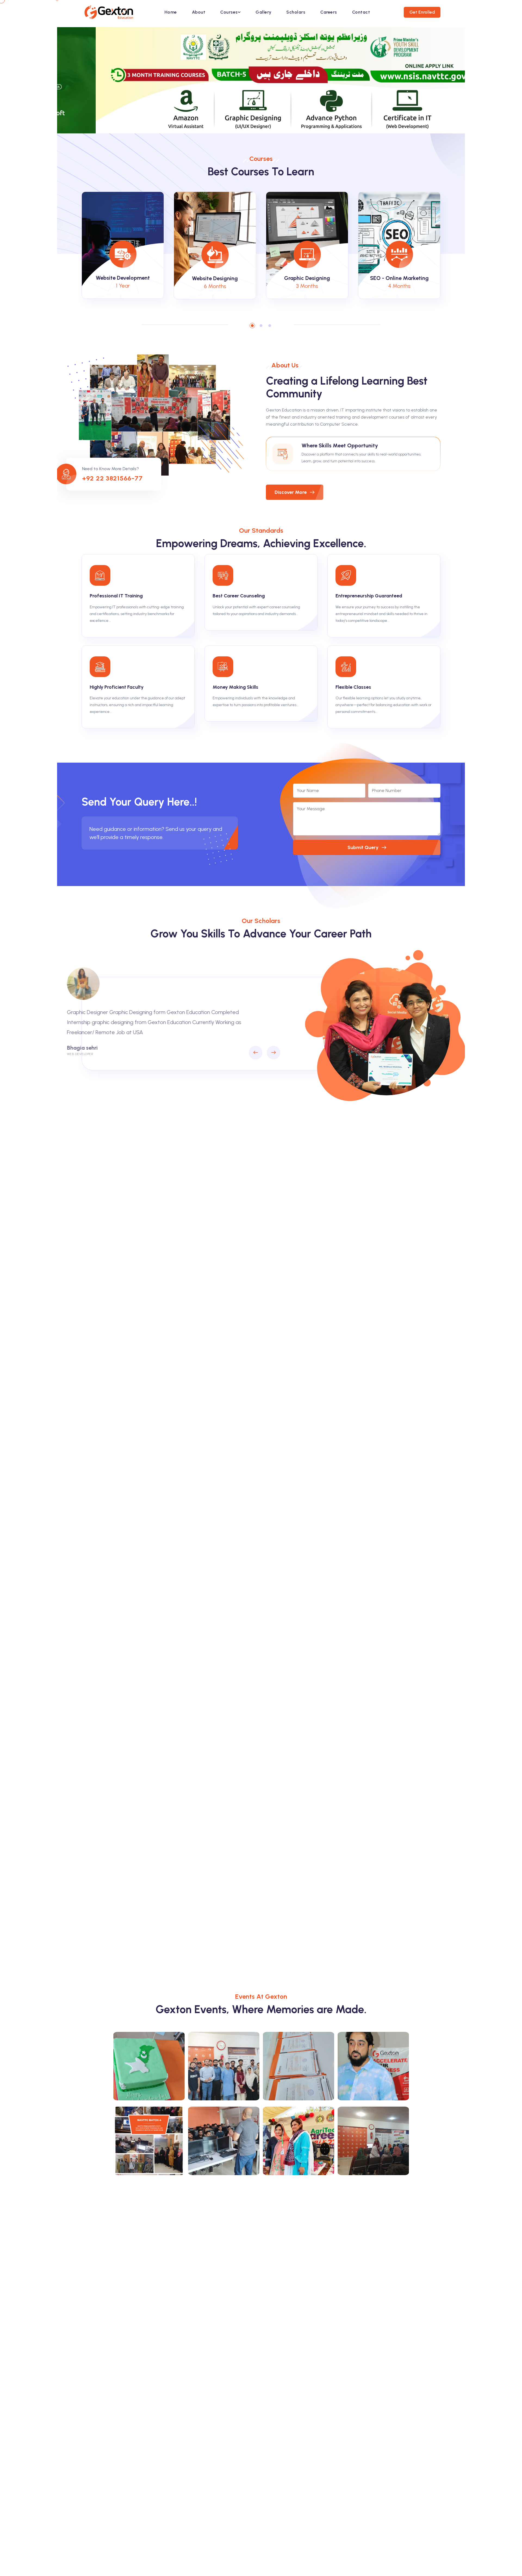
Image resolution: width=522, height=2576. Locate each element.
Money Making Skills (235, 687)
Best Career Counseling (239, 596)
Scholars (296, 12)
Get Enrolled (422, 12)
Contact (361, 12)
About (199, 12)
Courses (229, 12)
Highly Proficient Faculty (117, 687)
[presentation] (256, 1053)
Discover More (291, 492)
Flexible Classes (353, 687)
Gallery (263, 12)
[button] (252, 326)
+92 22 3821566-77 (112, 478)
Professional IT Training (116, 596)
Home (171, 12)
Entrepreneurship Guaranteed (369, 596)
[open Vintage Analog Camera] (149, 2066)
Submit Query (363, 847)
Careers (329, 12)
